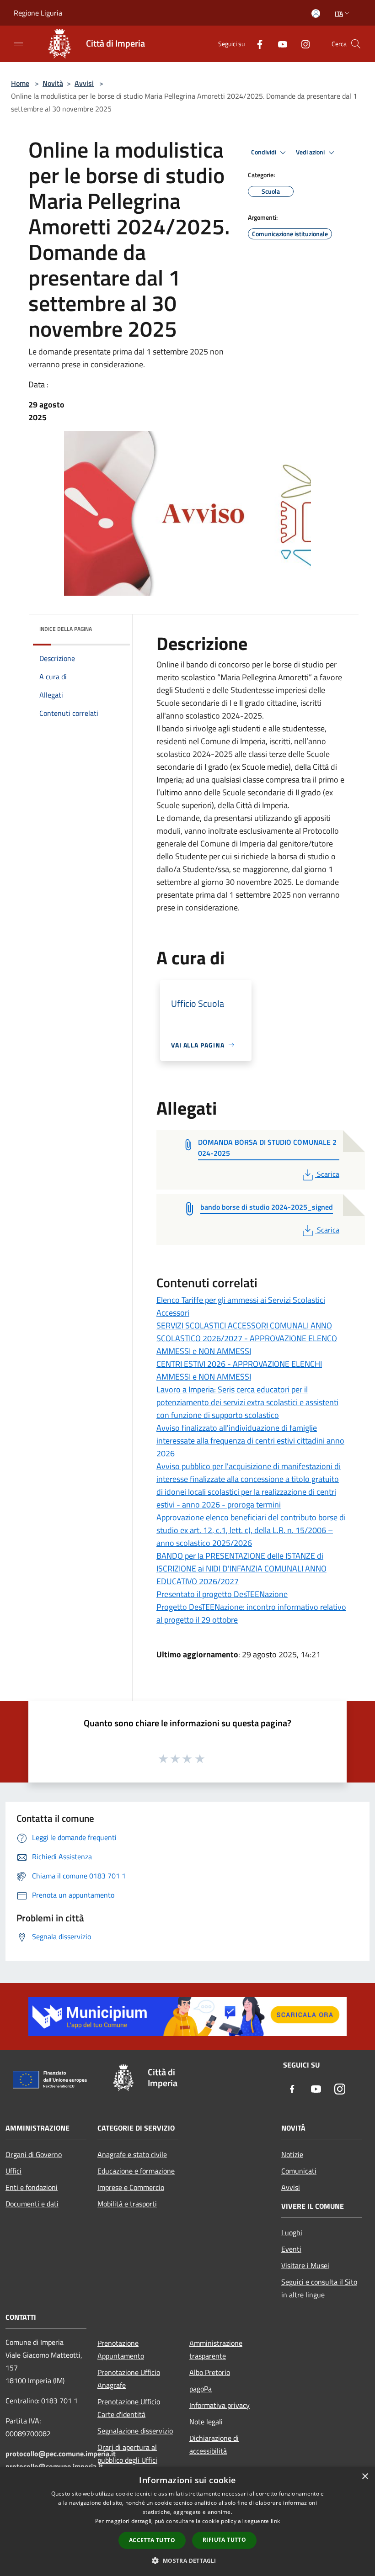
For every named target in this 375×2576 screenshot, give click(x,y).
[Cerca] (356, 44)
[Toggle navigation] (18, 43)
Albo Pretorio (210, 2372)
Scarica (328, 1174)
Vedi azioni (311, 152)
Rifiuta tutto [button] (224, 2540)
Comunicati (299, 2171)
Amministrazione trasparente (216, 2349)
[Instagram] (302, 44)
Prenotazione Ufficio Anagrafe (129, 2379)
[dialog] (187, 2521)
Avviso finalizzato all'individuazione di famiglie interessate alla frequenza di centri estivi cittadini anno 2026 (250, 1441)
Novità (53, 83)
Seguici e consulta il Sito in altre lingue (319, 2288)
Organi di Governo (34, 2154)
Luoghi (292, 2232)
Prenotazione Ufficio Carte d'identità (129, 2408)
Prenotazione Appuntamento (121, 2349)
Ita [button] (339, 13)
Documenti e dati (32, 2204)
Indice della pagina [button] (66, 629)
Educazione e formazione (136, 2171)
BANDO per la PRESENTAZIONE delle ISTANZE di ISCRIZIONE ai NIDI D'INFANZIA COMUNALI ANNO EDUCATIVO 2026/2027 (241, 1568)
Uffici (13, 2171)
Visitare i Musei (305, 2265)
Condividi (264, 152)
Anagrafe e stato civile (132, 2154)
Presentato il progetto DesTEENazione (222, 1594)
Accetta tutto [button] (152, 2540)
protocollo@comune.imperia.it (54, 2466)
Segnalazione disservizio (135, 2431)
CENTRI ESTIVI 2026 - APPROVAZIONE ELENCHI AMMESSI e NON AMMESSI (239, 1370)
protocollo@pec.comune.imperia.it (61, 2454)
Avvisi (84, 83)
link (275, 2521)
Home (20, 83)
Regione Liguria (38, 13)
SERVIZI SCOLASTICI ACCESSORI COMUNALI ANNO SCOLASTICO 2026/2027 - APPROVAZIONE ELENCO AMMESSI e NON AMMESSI (247, 1338)
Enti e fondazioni (32, 2187)
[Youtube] (279, 44)
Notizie (292, 2154)
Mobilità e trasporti (127, 2204)
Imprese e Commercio (131, 2187)
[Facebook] (256, 44)
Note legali (206, 2422)
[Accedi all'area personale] (316, 13)
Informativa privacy (220, 2405)
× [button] (365, 2477)
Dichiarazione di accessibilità (214, 2444)
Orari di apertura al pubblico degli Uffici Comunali (127, 2460)
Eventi (291, 2249)
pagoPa (201, 2389)
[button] (187, 2560)
